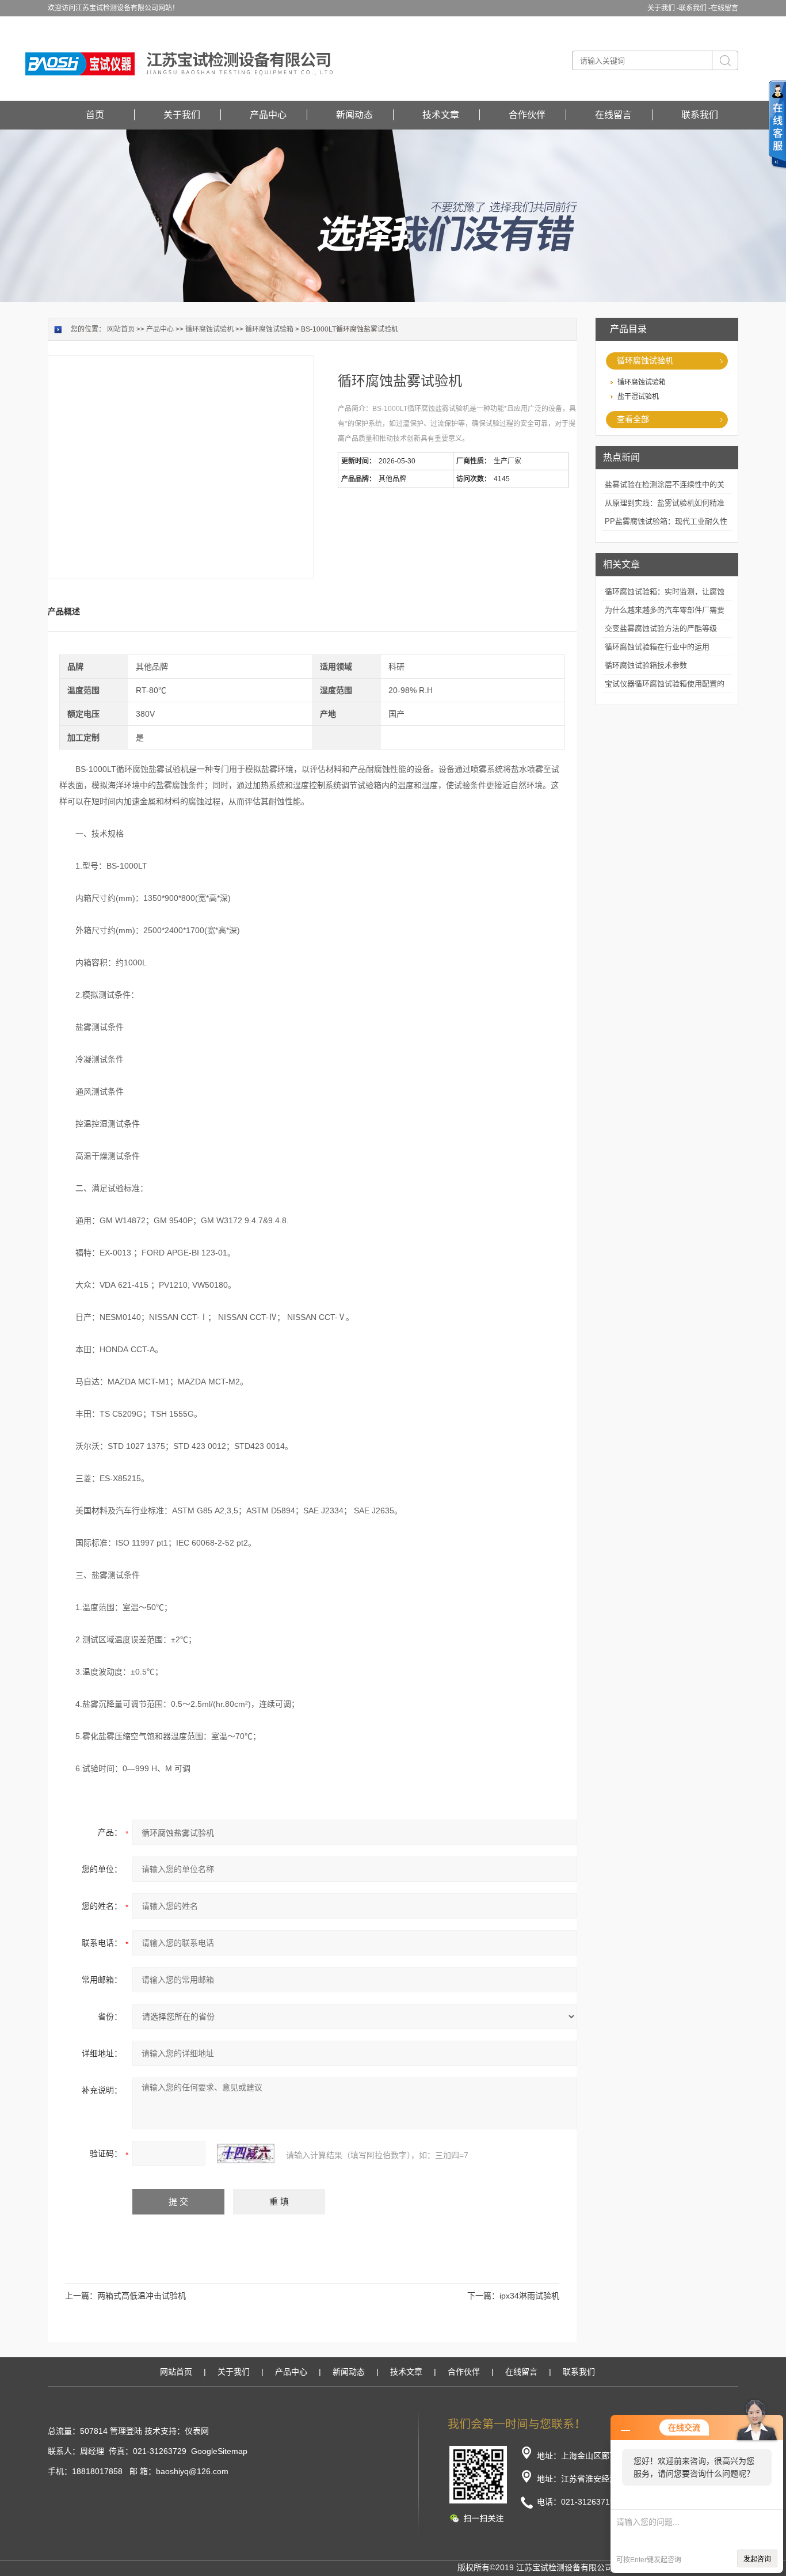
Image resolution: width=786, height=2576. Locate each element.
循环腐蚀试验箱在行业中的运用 (657, 647)
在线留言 (724, 8)
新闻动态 (354, 115)
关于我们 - (663, 8)
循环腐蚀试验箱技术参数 (646, 665)
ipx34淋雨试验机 (529, 2296)
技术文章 (441, 115)
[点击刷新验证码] (246, 2153)
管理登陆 (126, 2431)
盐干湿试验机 (638, 397)
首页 (95, 115)
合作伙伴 (527, 115)
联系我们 (700, 115)
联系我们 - (695, 8)
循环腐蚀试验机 (645, 360)
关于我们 (182, 115)
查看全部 (633, 419)
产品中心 (268, 115)
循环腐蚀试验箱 (642, 382)
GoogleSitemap (219, 2451)
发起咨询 (757, 2559)
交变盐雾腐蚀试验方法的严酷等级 (661, 628)
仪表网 (197, 2431)
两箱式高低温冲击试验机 (142, 2296)
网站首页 (121, 329)
